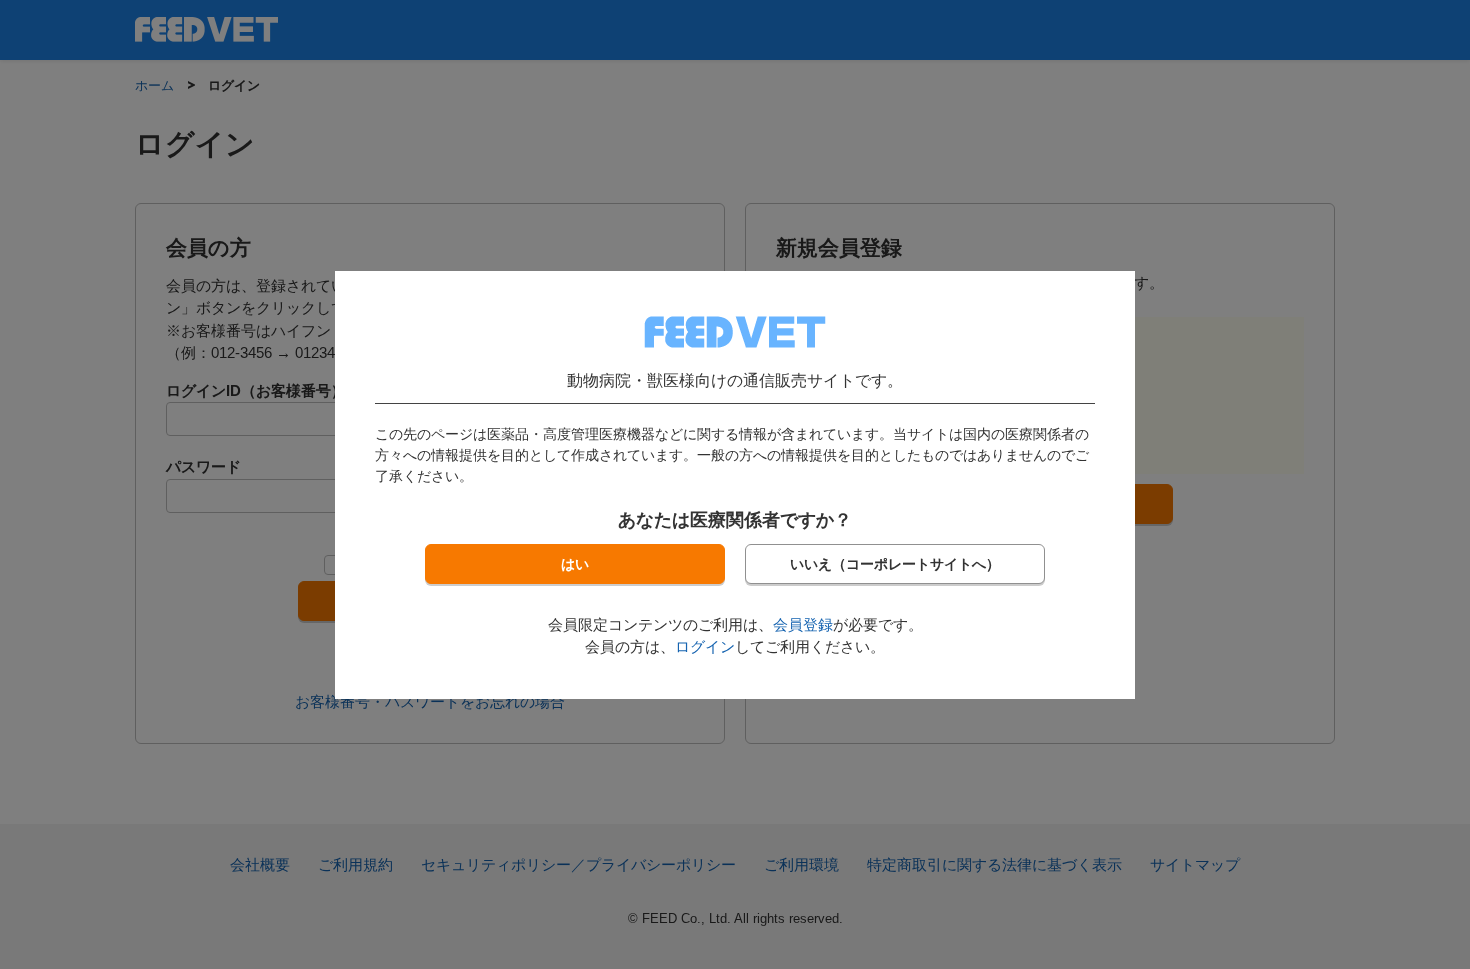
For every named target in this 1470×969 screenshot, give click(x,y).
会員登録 (803, 624)
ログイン (705, 646)
